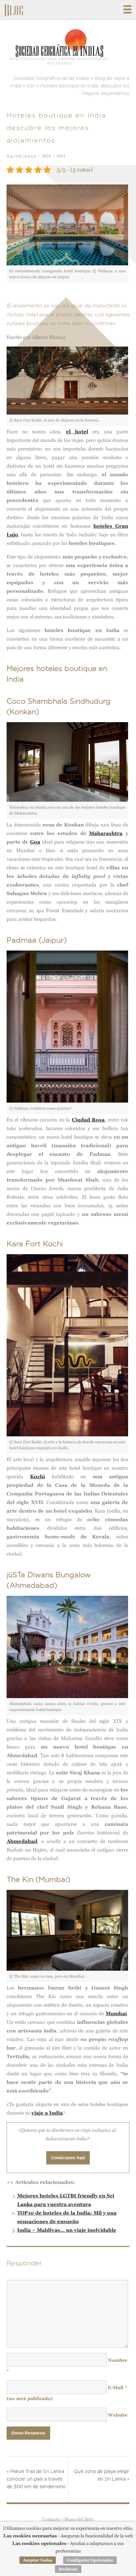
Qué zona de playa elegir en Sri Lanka (102, 2476)
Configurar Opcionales (90, 2560)
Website (118, 2415)
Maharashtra (106, 833)
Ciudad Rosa (88, 1120)
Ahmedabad (22, 1841)
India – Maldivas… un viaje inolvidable (67, 2230)
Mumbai (116, 2013)
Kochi (37, 1476)
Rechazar (68, 2569)
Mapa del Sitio (79, 2519)
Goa (35, 842)
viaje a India (47, 2113)
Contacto (51, 2519)
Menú (127, 9)
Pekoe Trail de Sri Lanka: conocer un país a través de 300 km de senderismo (36, 2479)
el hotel (77, 432)
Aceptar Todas (38, 2560)
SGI (47, 156)
